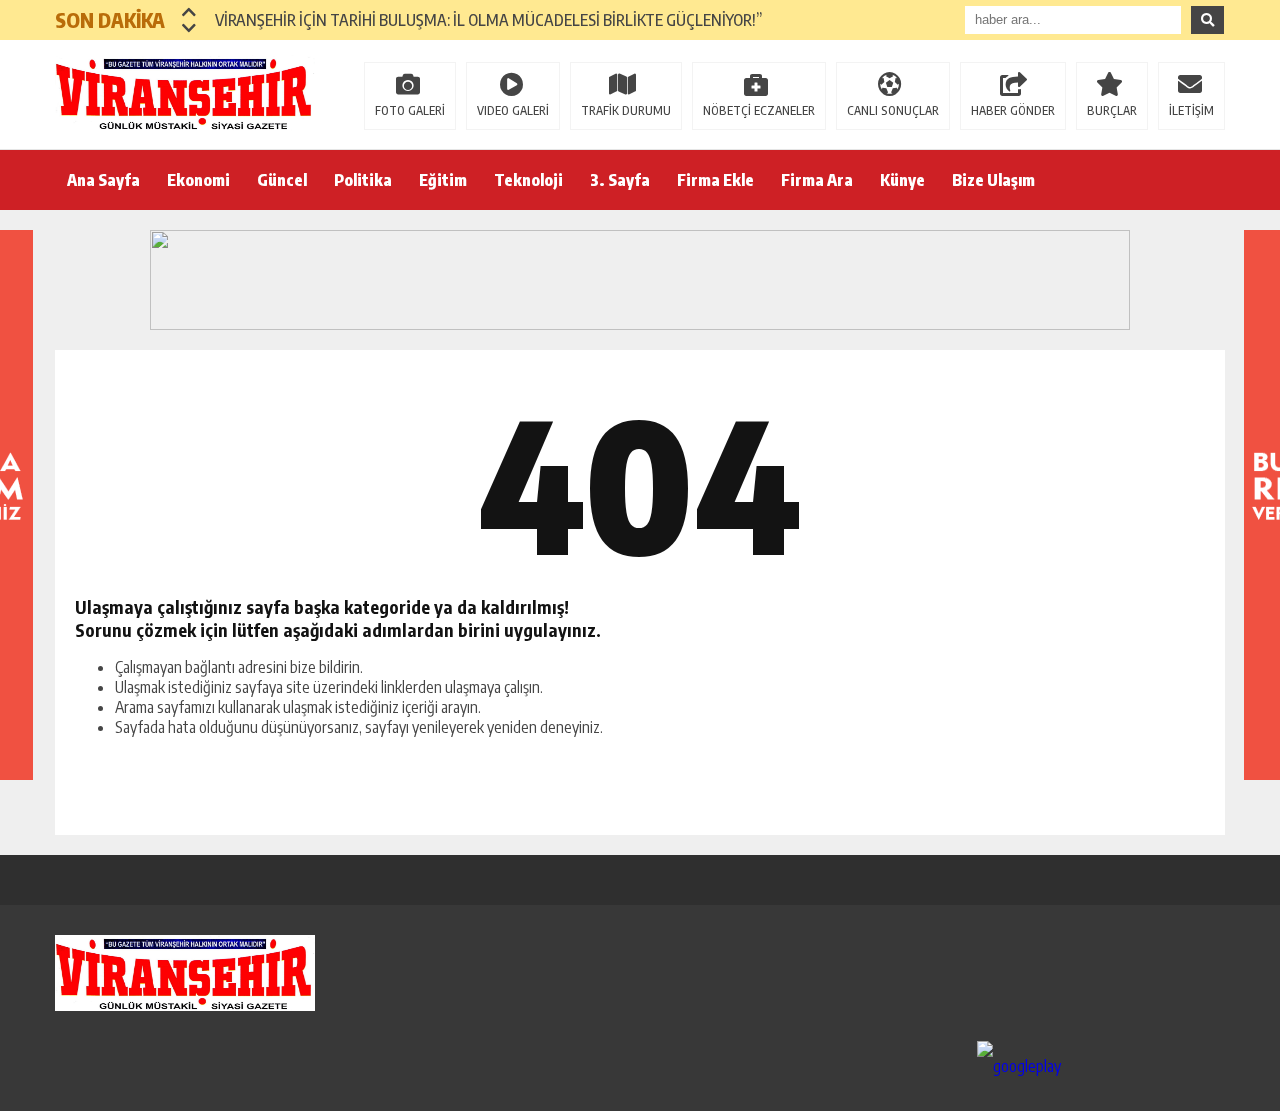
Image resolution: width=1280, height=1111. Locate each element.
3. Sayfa (620, 180)
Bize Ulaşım (993, 180)
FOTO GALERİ (410, 110)
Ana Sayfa (103, 180)
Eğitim (443, 180)
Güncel (282, 180)
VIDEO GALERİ (513, 110)
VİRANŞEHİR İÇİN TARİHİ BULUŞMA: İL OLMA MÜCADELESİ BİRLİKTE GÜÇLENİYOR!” (488, 20)
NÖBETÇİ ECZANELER (759, 110)
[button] (189, 12)
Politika (363, 180)
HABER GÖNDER (1013, 110)
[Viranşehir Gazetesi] (185, 93)
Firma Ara (817, 180)
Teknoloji (528, 180)
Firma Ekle (715, 180)
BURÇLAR (1112, 110)
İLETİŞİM (1191, 110)
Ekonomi (198, 180)
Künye (902, 180)
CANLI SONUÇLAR (893, 110)
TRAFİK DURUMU (626, 110)
